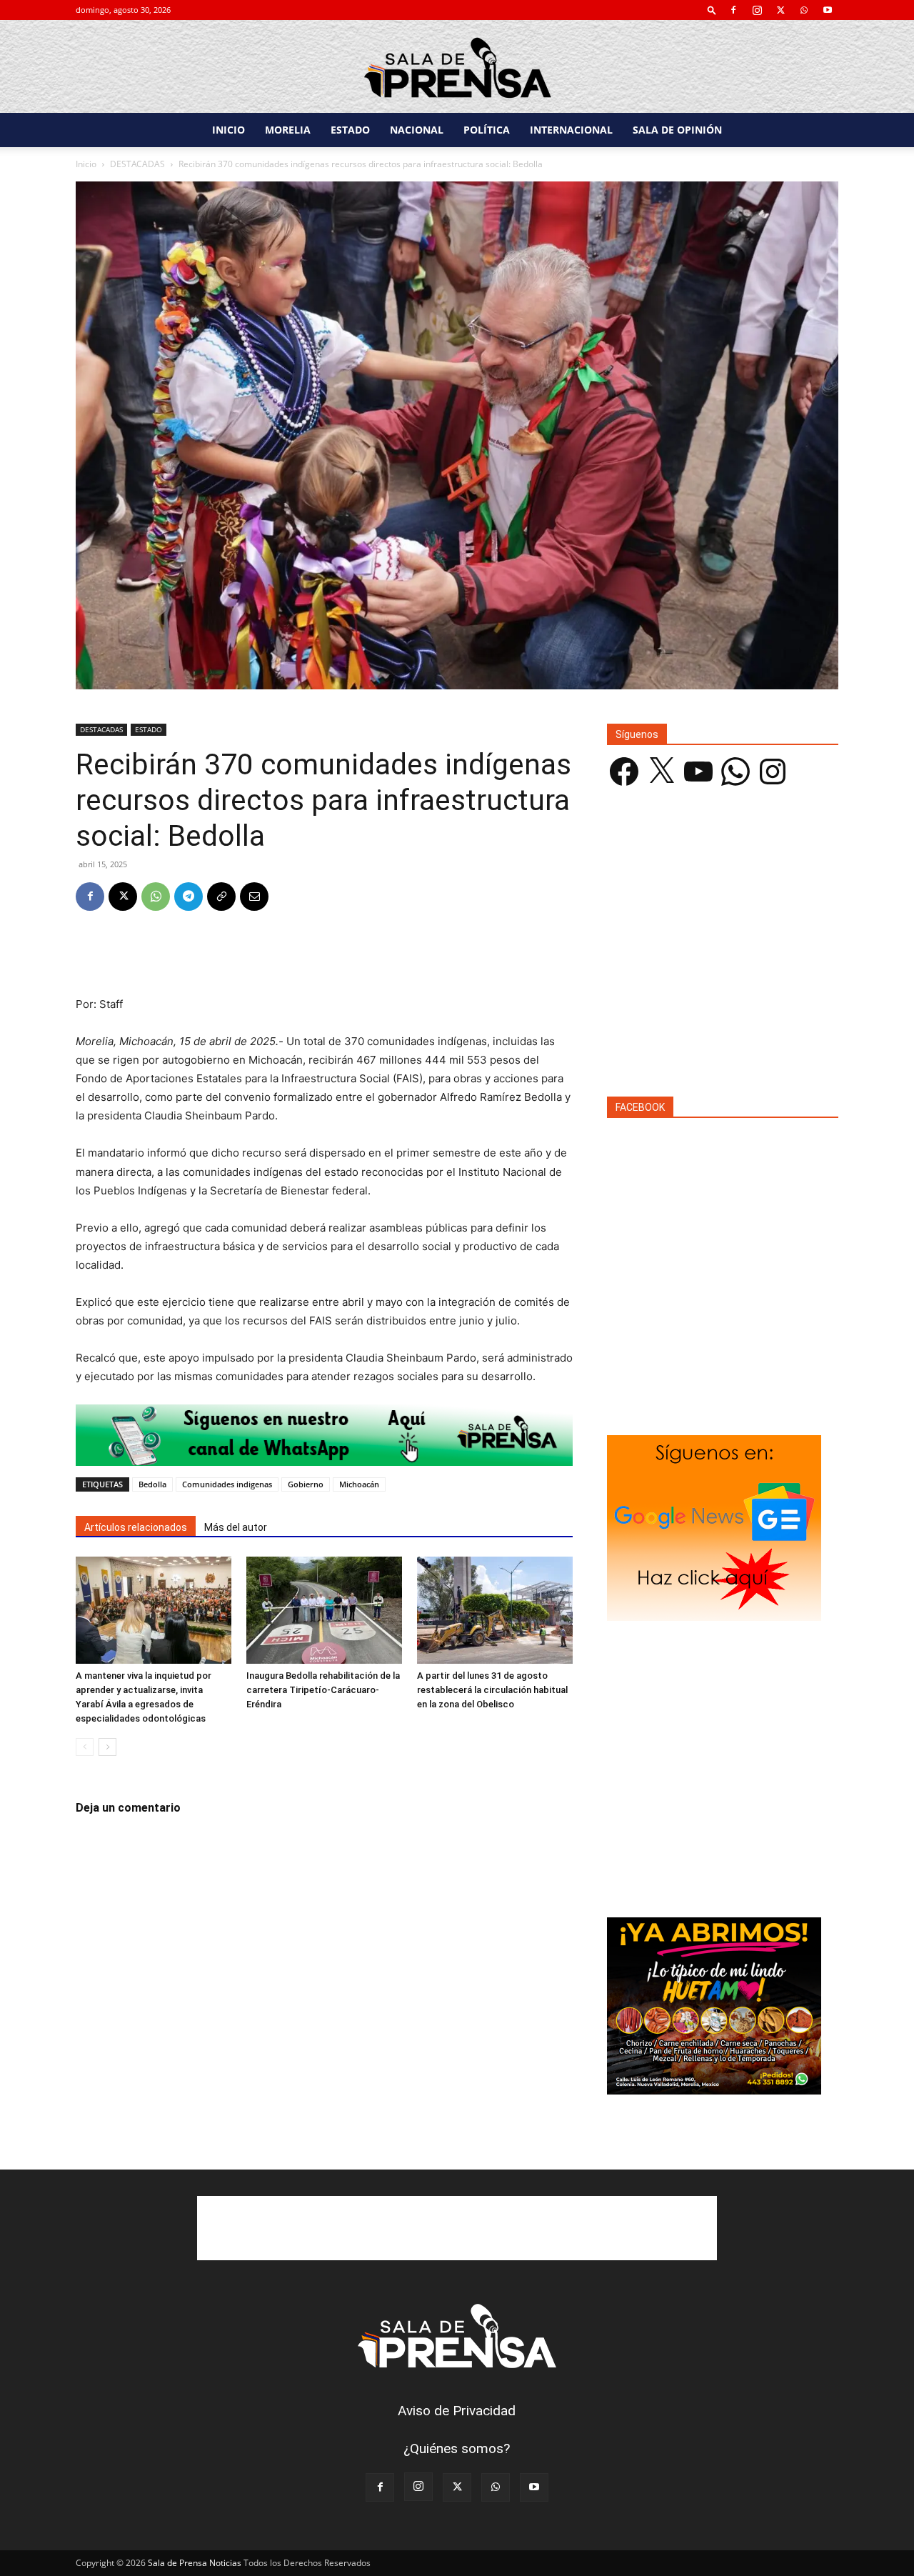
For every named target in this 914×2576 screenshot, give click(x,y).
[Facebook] (733, 10)
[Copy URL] (221, 897)
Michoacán (359, 1484)
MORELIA (288, 130)
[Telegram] (189, 897)
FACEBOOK (640, 1107)
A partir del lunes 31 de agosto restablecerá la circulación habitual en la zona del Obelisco (492, 1690)
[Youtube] (828, 10)
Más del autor (236, 1527)
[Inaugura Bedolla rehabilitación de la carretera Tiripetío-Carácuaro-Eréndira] (324, 1610)
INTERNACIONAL (571, 130)
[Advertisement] (324, 959)
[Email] (254, 897)
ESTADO (350, 130)
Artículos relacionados (136, 1527)
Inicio (86, 164)
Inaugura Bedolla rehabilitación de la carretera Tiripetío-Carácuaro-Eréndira (323, 1690)
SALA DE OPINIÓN (677, 130)
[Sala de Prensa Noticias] (457, 68)
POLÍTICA (487, 130)
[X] (780, 10)
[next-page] (107, 1747)
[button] (712, 10)
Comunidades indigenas (227, 1484)
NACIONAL (417, 130)
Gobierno (306, 1484)
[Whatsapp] (324, 1435)
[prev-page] (85, 1747)
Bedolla (152, 1484)
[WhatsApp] (804, 10)
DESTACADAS (137, 164)
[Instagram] (757, 10)
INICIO (228, 130)
